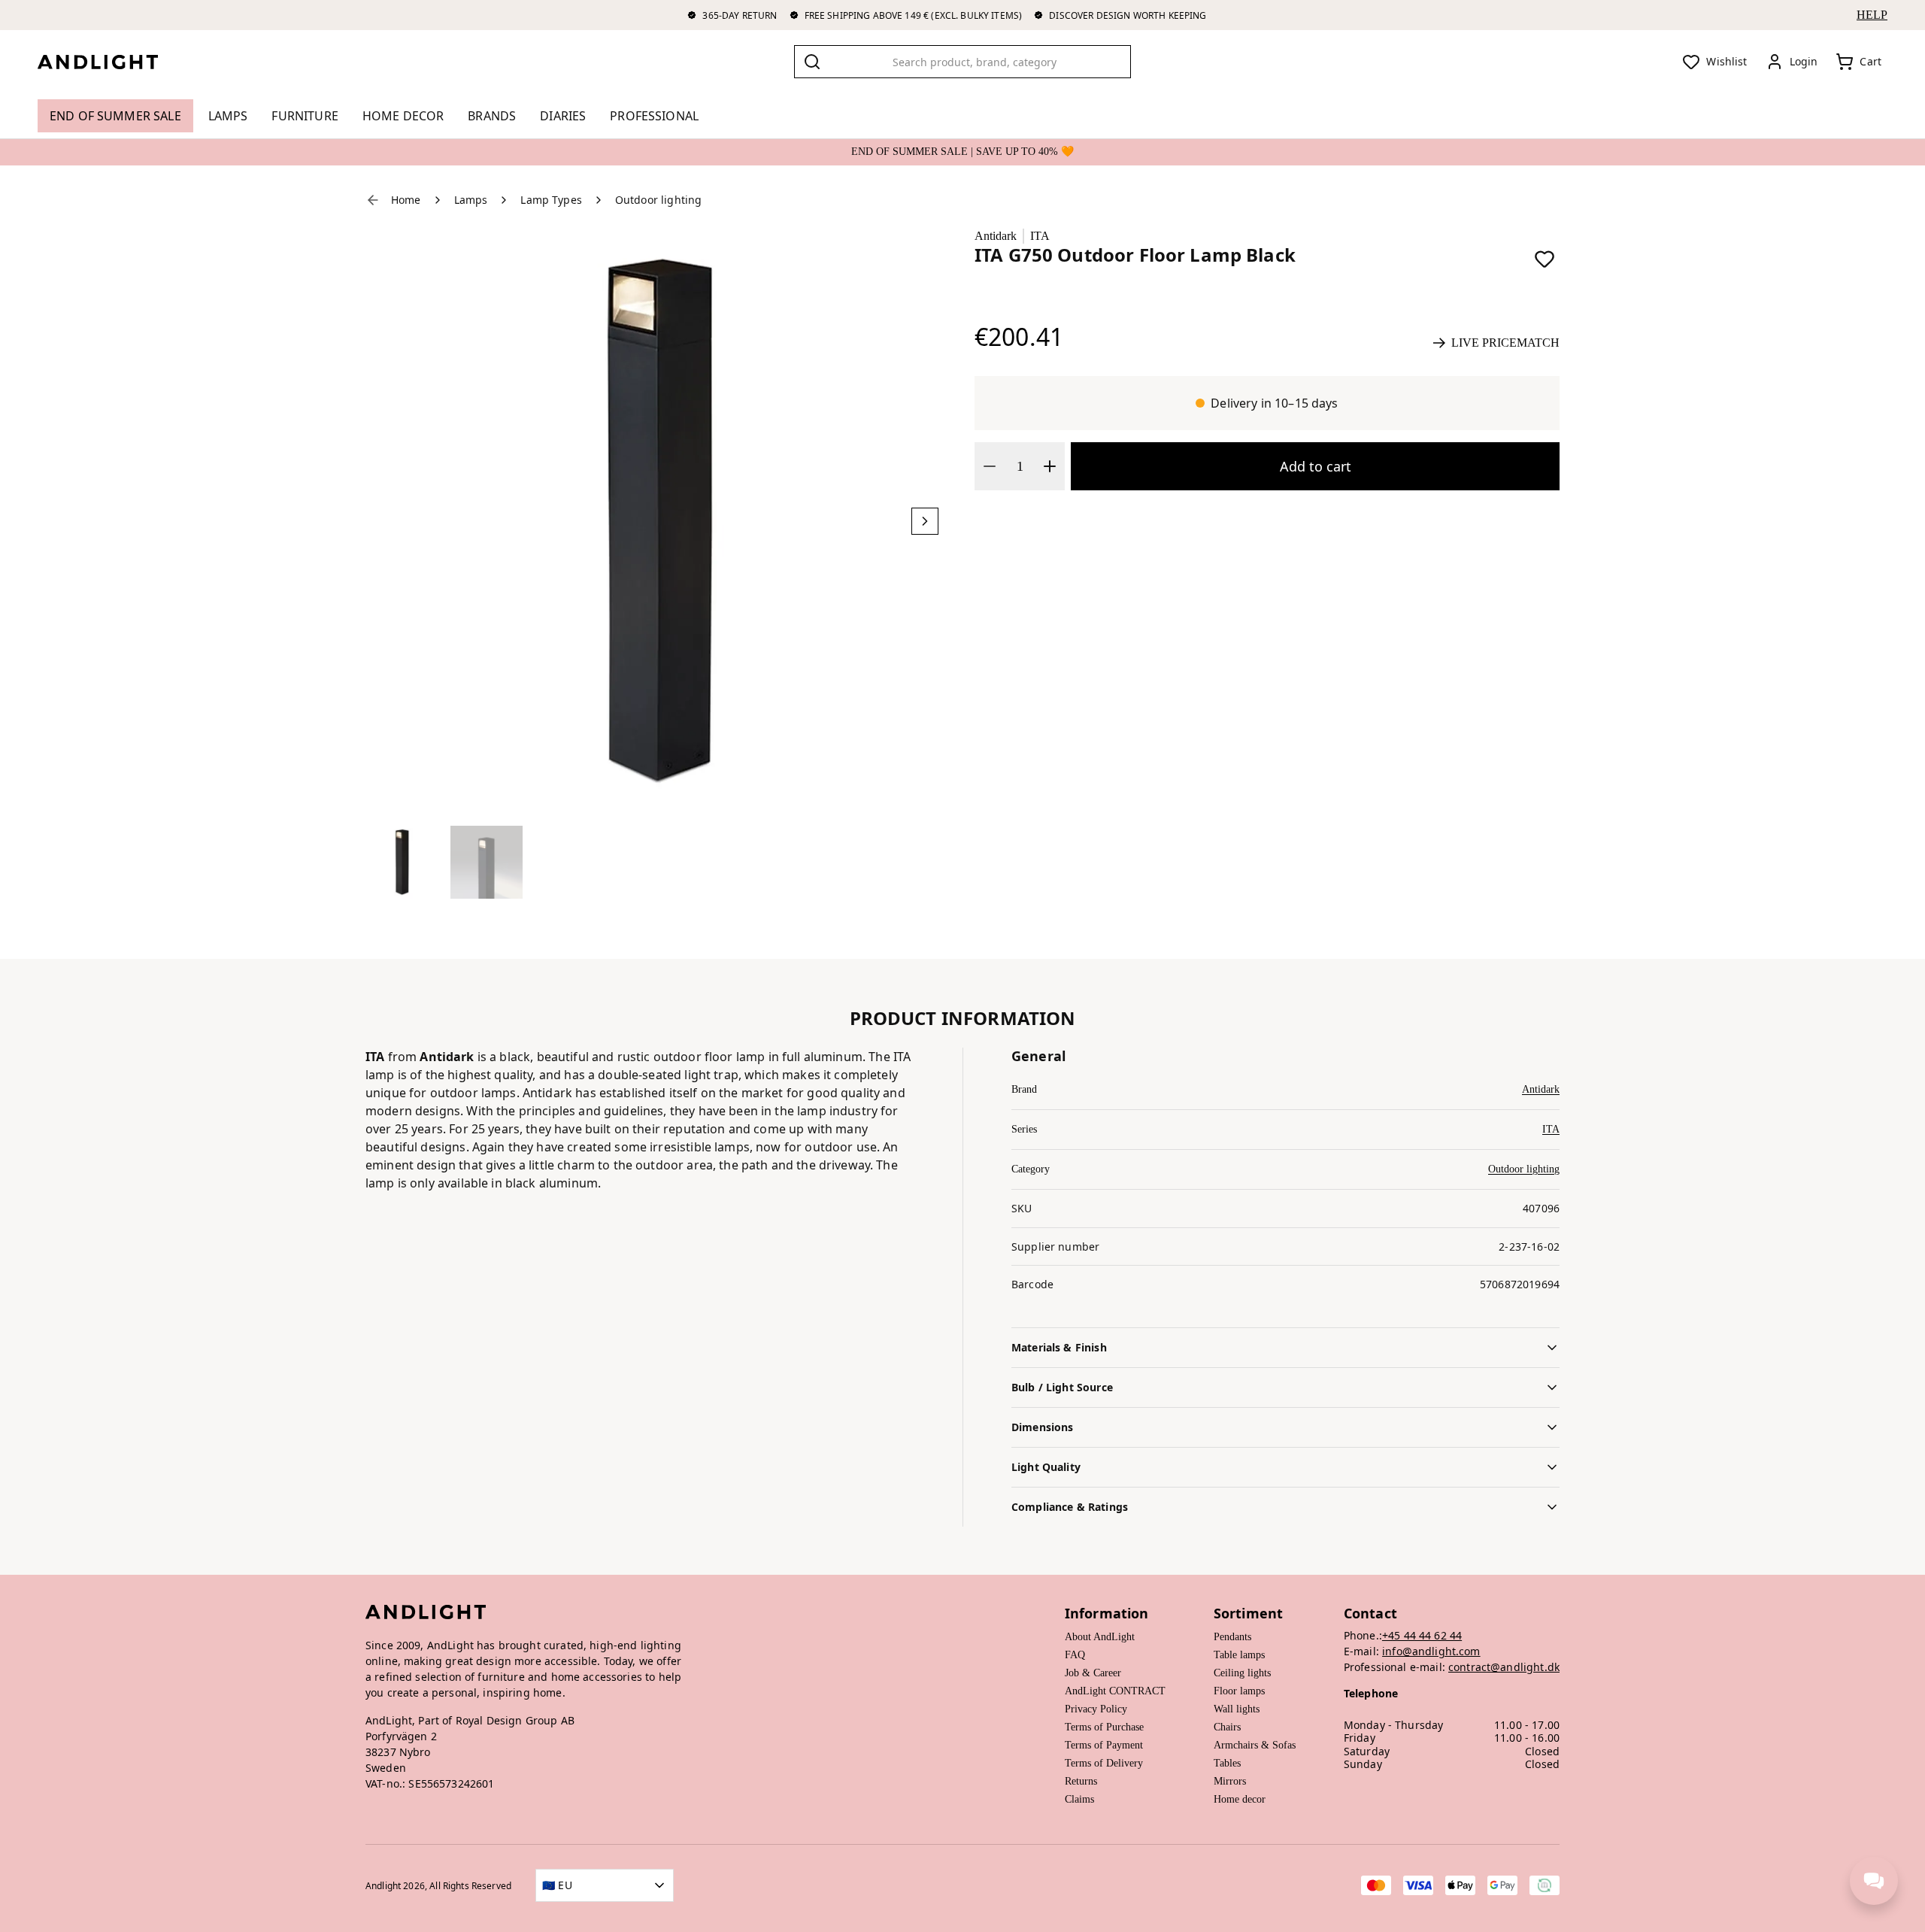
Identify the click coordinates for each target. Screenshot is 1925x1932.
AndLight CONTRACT (1115, 1691)
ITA (1040, 236)
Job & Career (1093, 1673)
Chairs (1227, 1727)
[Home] (110, 62)
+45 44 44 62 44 (1422, 1635)
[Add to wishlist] (1545, 259)
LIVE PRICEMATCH (1505, 343)
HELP (1872, 15)
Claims (1079, 1799)
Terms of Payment (1104, 1745)
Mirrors (1230, 1781)
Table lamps (1239, 1655)
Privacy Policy (1096, 1709)
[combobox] (962, 62)
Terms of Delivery (1104, 1763)
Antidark (996, 236)
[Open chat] (1874, 1881)
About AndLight (1100, 1637)
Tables (1227, 1763)
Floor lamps (1239, 1691)
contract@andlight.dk (1504, 1667)
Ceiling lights (1242, 1673)
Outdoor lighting (1524, 1169)
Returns (1081, 1781)
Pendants (1232, 1637)
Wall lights (1237, 1709)
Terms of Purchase (1104, 1727)
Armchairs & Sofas (1255, 1745)
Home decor (1240, 1799)
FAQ (1075, 1655)
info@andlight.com (1431, 1651)
